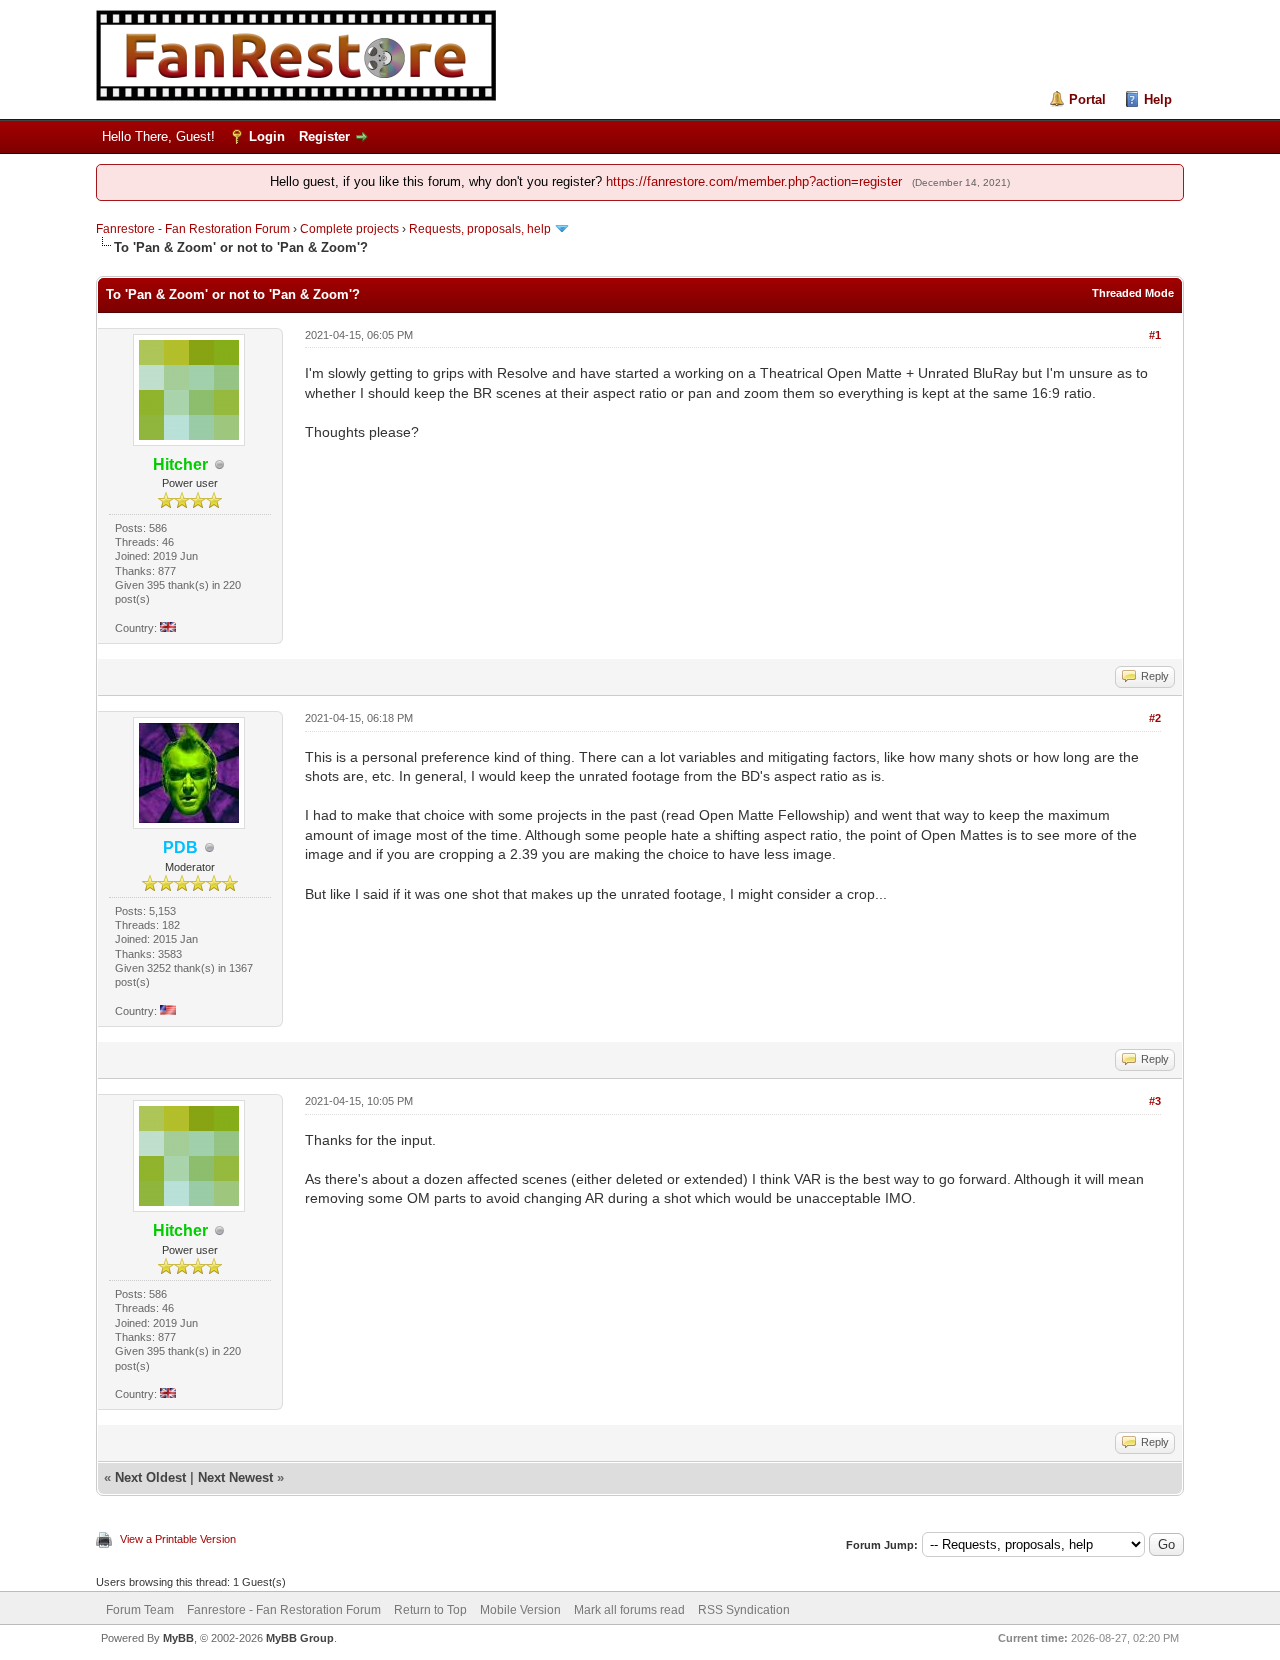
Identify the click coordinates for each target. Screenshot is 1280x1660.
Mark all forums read (629, 1610)
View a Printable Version (178, 1539)
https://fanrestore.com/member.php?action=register (754, 181)
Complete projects (349, 229)
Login (267, 136)
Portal (1087, 99)
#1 (1155, 335)
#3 (1155, 1101)
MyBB (178, 1638)
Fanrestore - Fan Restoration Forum (193, 229)
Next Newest (235, 1477)
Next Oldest (150, 1477)
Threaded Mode (1133, 293)
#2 (1155, 718)
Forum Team (140, 1610)
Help (1158, 99)
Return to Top (430, 1610)
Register (324, 136)
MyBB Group (300, 1638)
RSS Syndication (744, 1610)
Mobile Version (520, 1610)
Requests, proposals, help (480, 229)
